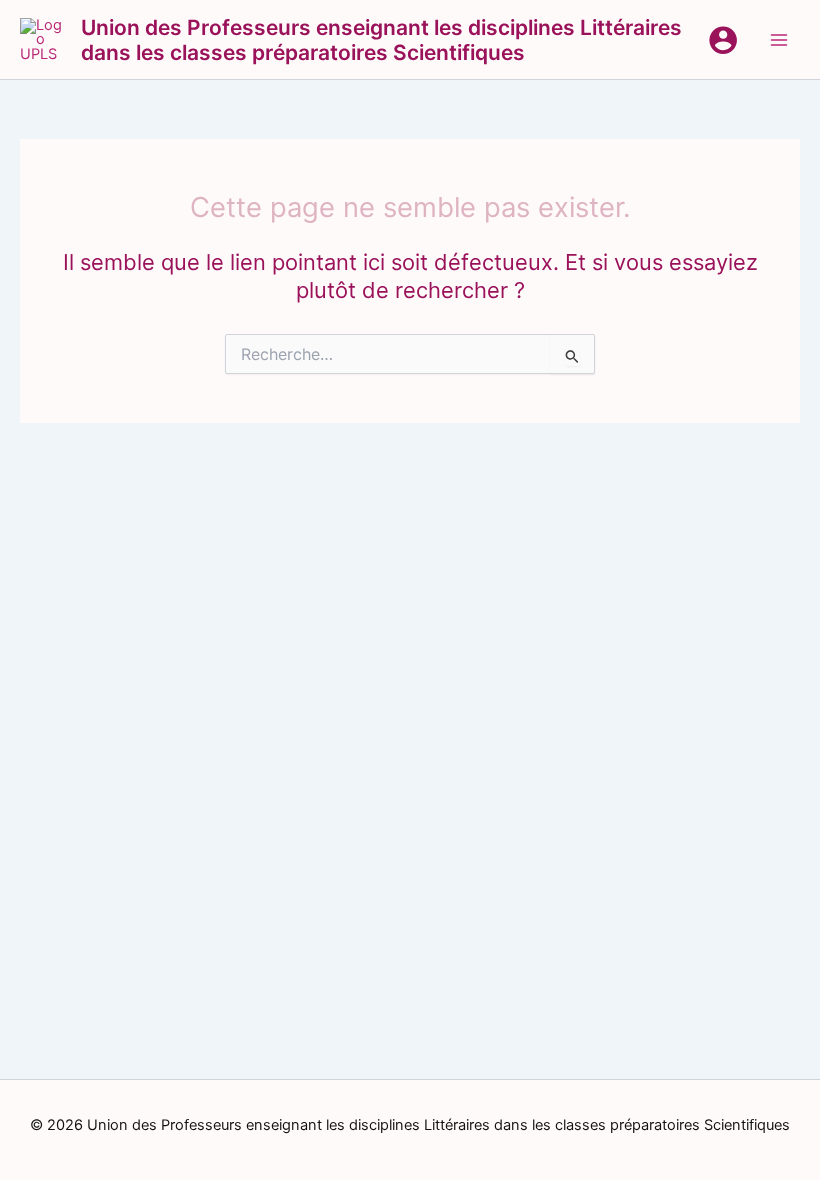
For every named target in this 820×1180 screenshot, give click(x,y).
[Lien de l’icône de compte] (723, 40)
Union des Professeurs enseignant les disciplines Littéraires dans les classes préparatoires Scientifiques (381, 40)
